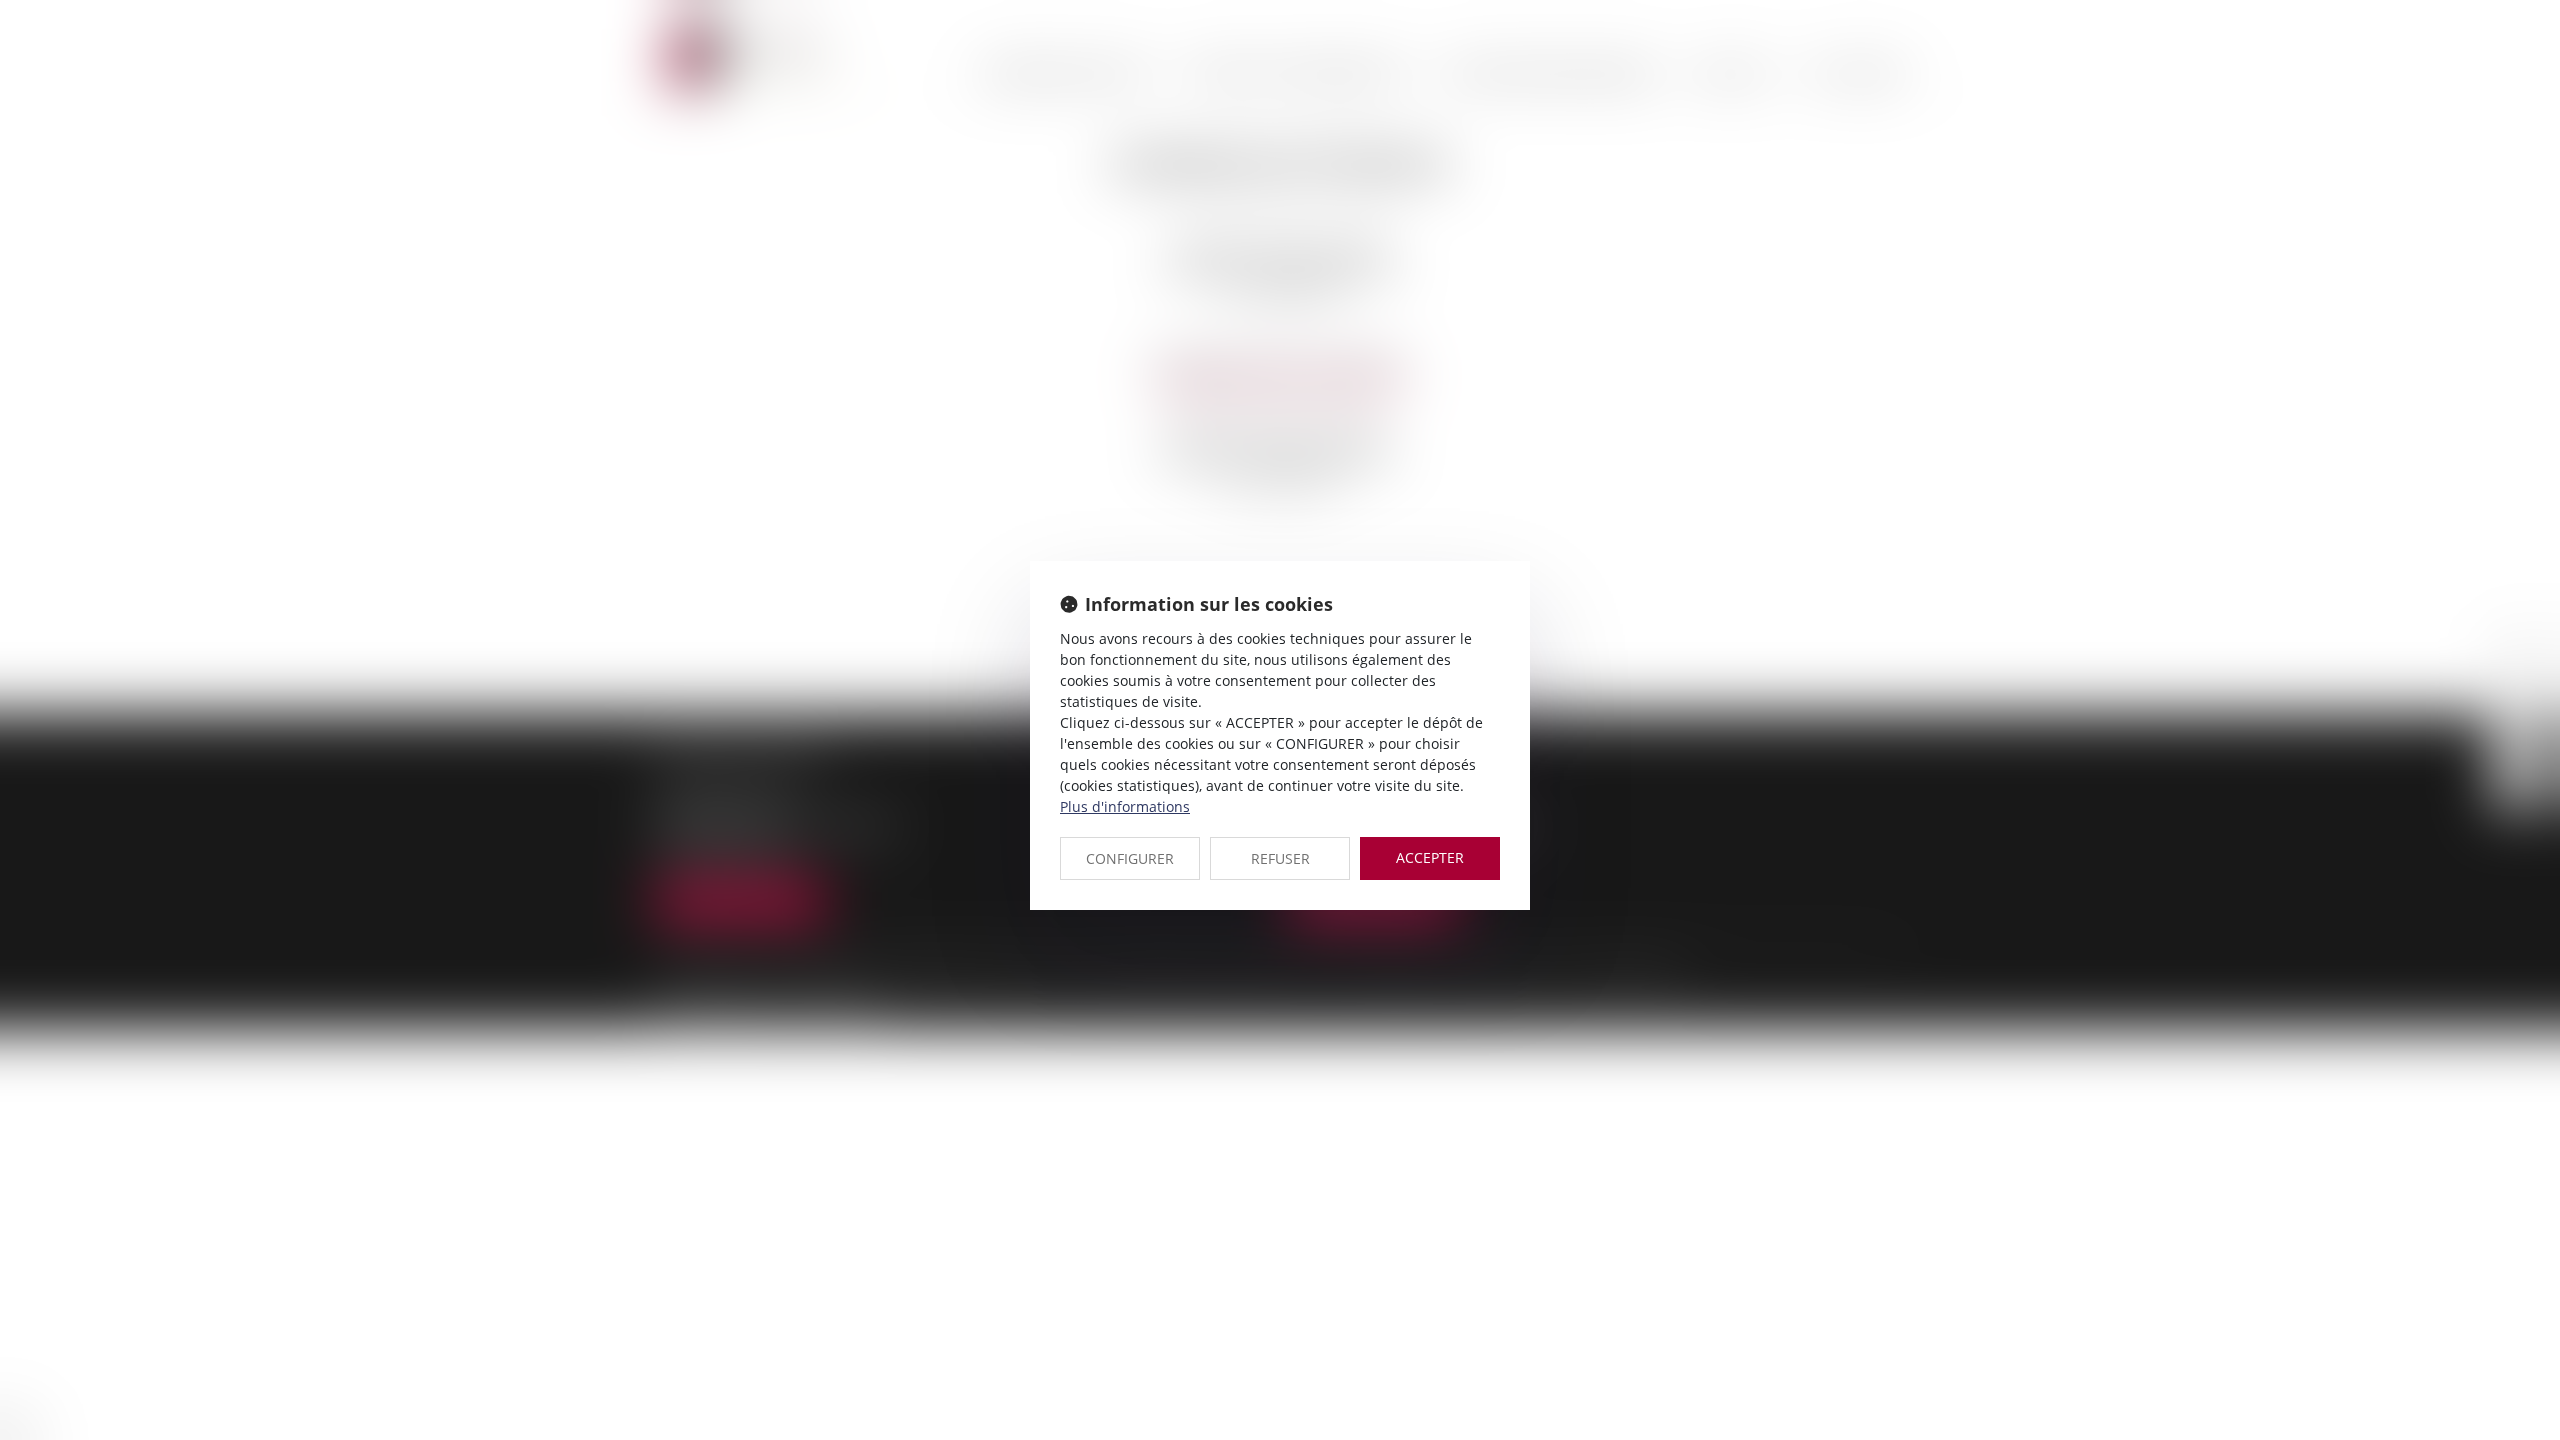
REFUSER (1280, 858)
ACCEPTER (1430, 857)
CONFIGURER (1130, 858)
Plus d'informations (1125, 806)
